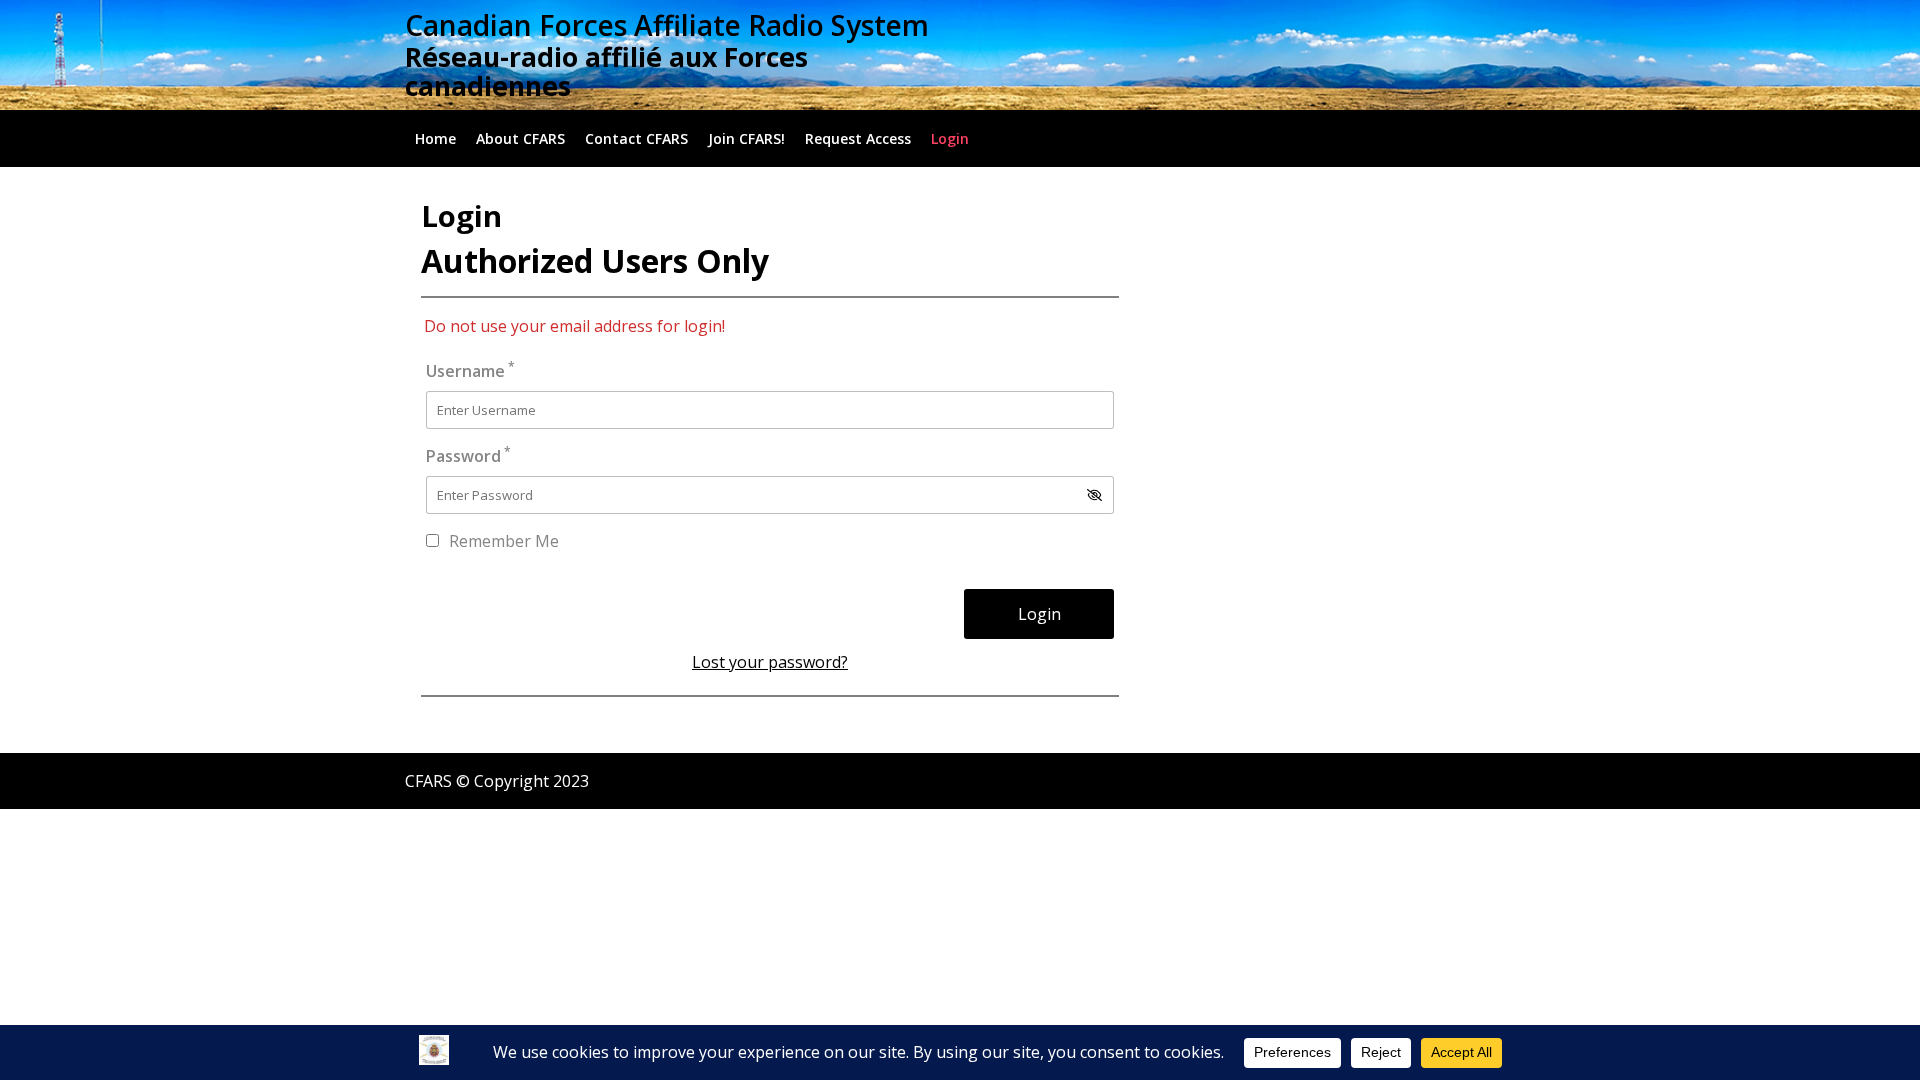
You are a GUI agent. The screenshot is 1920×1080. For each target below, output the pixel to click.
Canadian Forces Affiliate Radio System (667, 25)
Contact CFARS (636, 138)
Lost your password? (770, 662)
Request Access (858, 138)
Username (470, 370)
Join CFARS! (746, 138)
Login (950, 138)
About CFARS (520, 138)
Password (468, 455)
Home (435, 138)
